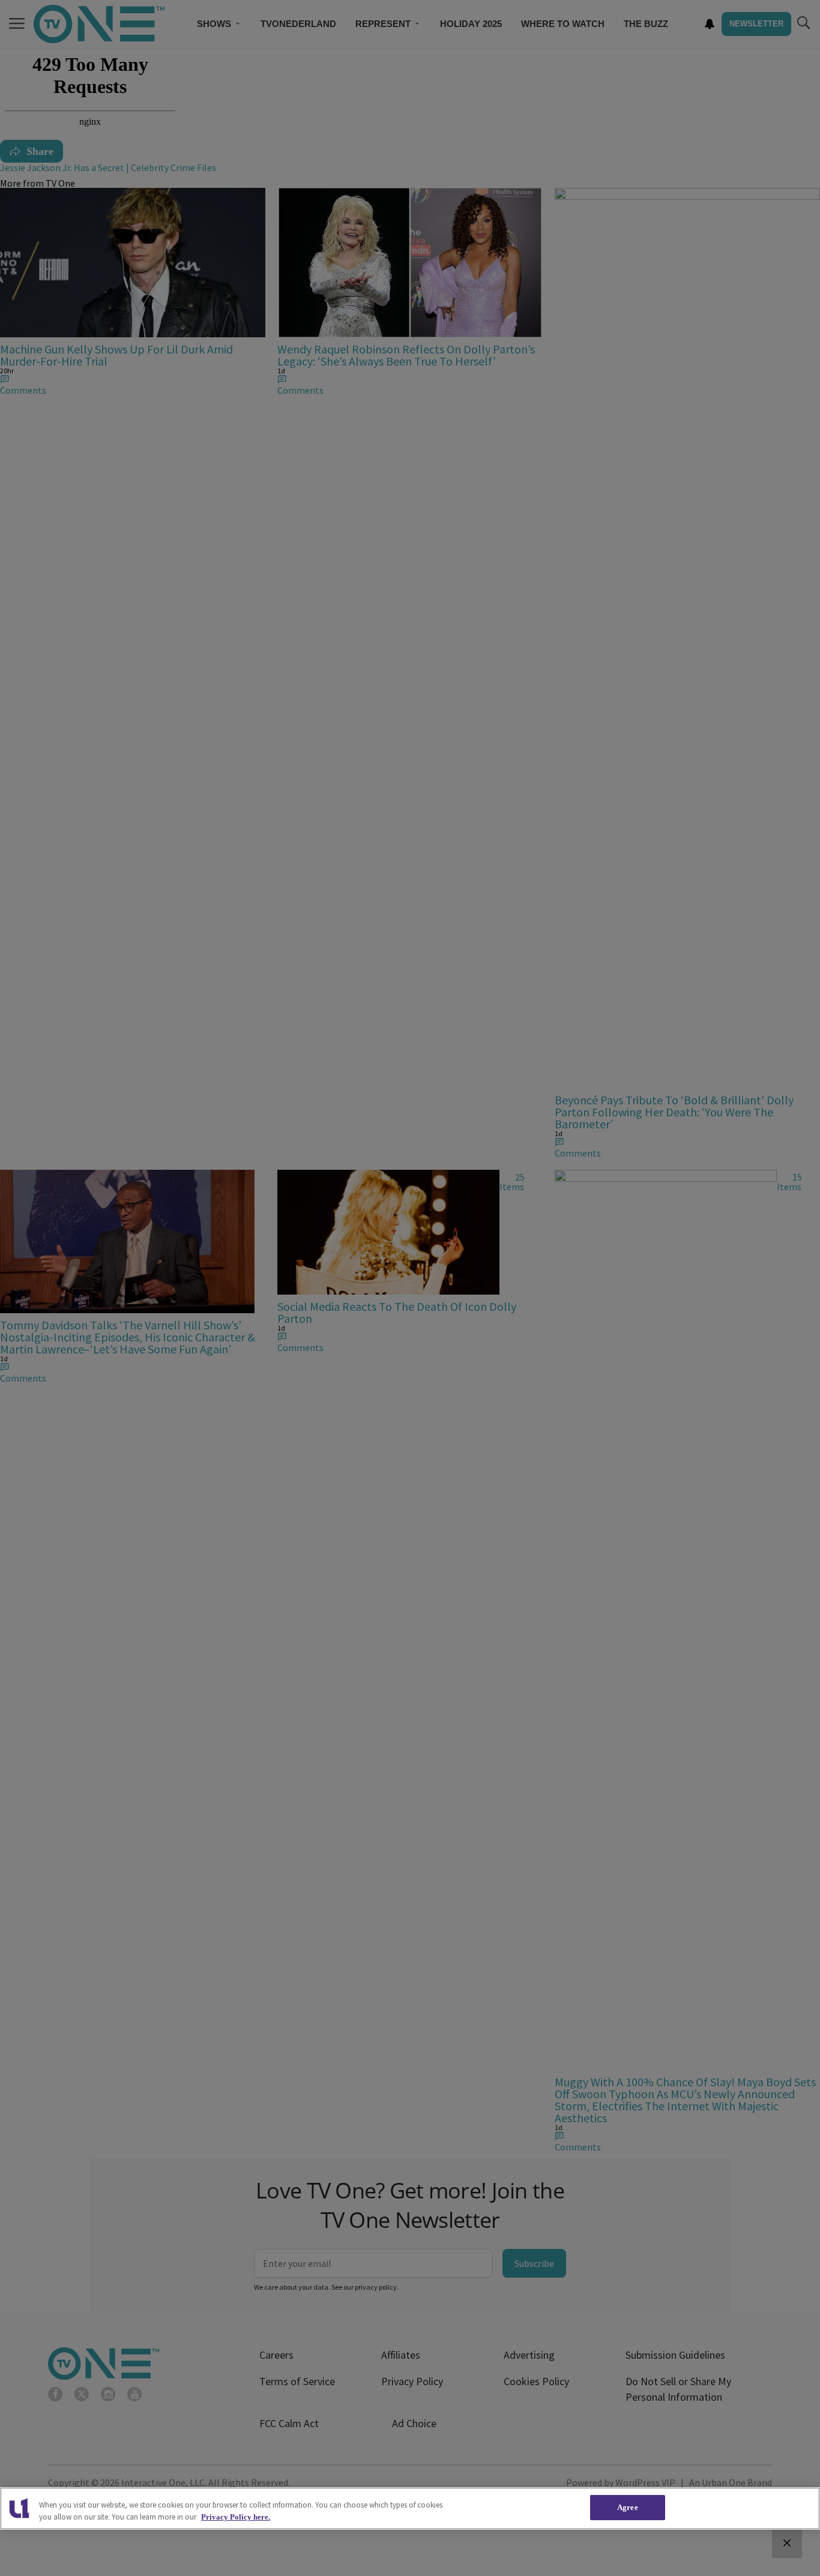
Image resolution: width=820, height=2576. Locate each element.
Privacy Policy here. (236, 2517)
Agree (628, 2507)
